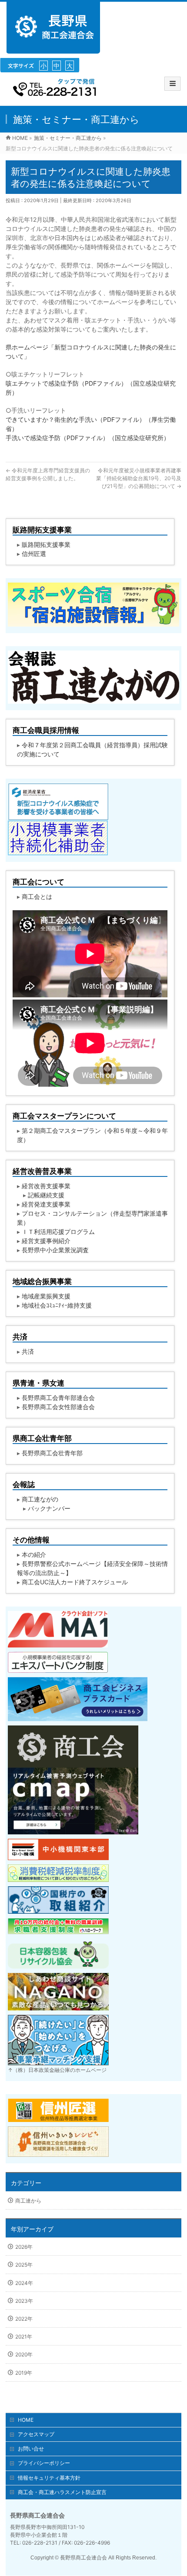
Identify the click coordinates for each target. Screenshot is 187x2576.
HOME (26, 2420)
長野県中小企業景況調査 (55, 1250)
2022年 (24, 2319)
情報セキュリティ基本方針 (49, 2478)
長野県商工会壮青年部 (52, 1453)
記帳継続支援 (46, 1195)
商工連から (28, 2201)
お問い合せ (31, 2449)
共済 (28, 1351)
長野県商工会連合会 (83, 2558)
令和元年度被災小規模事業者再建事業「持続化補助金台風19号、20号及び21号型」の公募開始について (139, 478)
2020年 (24, 2354)
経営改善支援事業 (46, 1186)
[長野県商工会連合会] (53, 49)
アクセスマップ (36, 2434)
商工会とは (37, 897)
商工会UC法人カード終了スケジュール (75, 1582)
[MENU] (172, 84)
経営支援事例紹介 (46, 1241)
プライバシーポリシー (44, 2463)
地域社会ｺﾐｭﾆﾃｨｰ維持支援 (57, 1305)
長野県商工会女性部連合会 (58, 1407)
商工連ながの (40, 1499)
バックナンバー (49, 1508)
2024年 (24, 2283)
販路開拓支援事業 (46, 544)
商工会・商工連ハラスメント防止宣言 (62, 2492)
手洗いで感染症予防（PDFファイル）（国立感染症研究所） (88, 438)
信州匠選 (34, 554)
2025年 (24, 2265)
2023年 (24, 2301)
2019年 (24, 2373)
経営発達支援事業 (46, 1204)
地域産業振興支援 (46, 1296)
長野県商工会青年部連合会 (58, 1398)
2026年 (24, 2247)
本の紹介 (34, 1554)
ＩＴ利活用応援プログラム (58, 1232)
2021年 (24, 2337)
